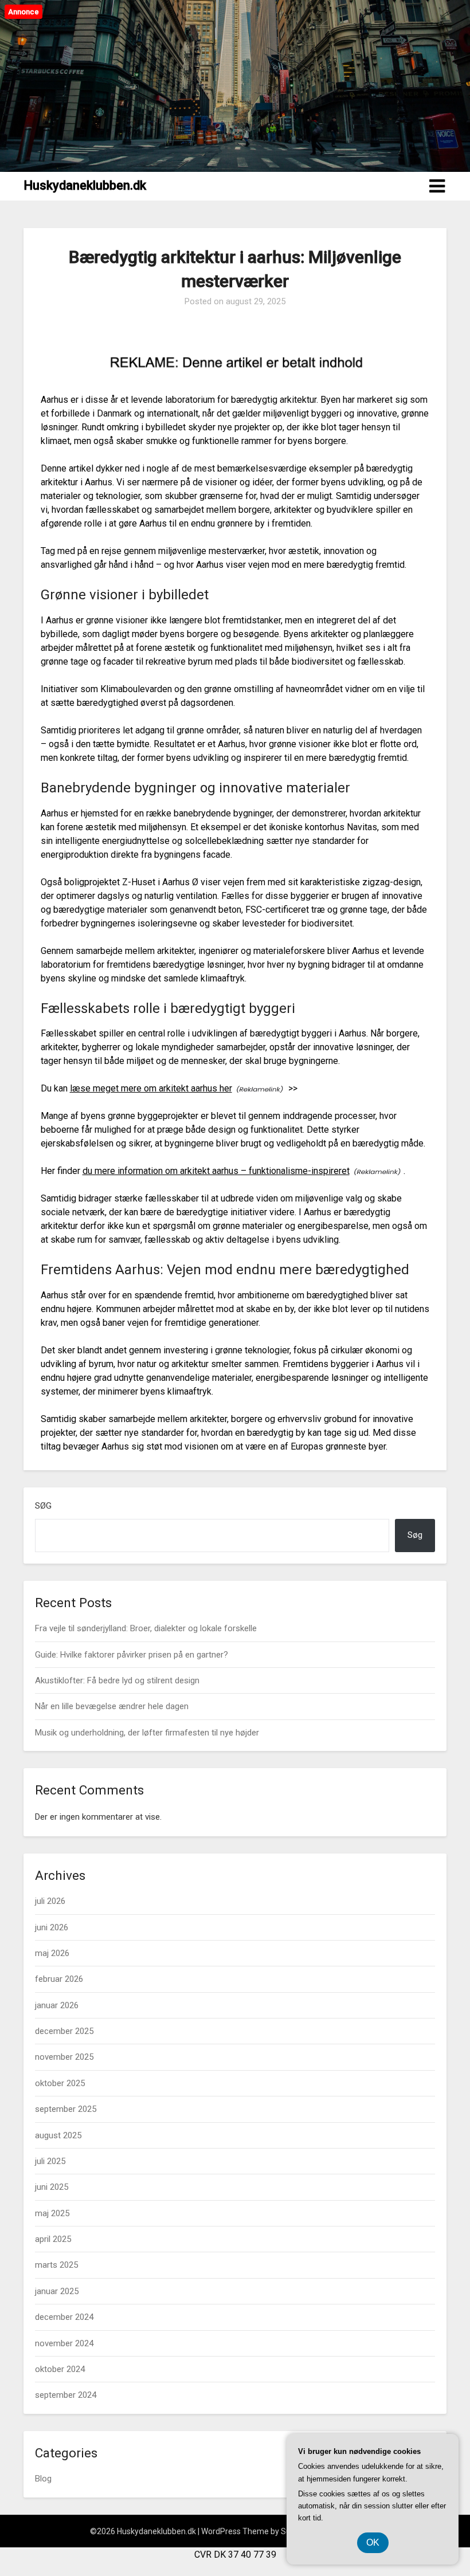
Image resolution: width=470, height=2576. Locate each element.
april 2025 (53, 2239)
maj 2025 (52, 2213)
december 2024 (64, 2317)
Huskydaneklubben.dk (85, 185)
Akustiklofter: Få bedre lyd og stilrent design (117, 1680)
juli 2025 (50, 2161)
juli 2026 (50, 1901)
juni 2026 (52, 1927)
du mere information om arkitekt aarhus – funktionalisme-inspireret (216, 1171)
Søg (43, 1506)
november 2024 (64, 2343)
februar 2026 (59, 1979)
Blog (43, 2479)
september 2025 (66, 2109)
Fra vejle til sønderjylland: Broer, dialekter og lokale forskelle (146, 1628)
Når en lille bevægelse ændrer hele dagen (112, 1706)
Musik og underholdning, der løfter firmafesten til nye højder (147, 1733)
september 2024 (66, 2395)
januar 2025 (57, 2291)
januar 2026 (57, 2005)
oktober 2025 (60, 2083)
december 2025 (64, 2031)
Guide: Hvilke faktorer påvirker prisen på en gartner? (132, 1655)
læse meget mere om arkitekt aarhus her (151, 1088)
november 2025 (64, 2057)
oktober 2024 (60, 2369)
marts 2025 (56, 2265)
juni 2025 (52, 2187)
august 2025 (58, 2135)
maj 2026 (52, 1953)
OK (373, 2542)
